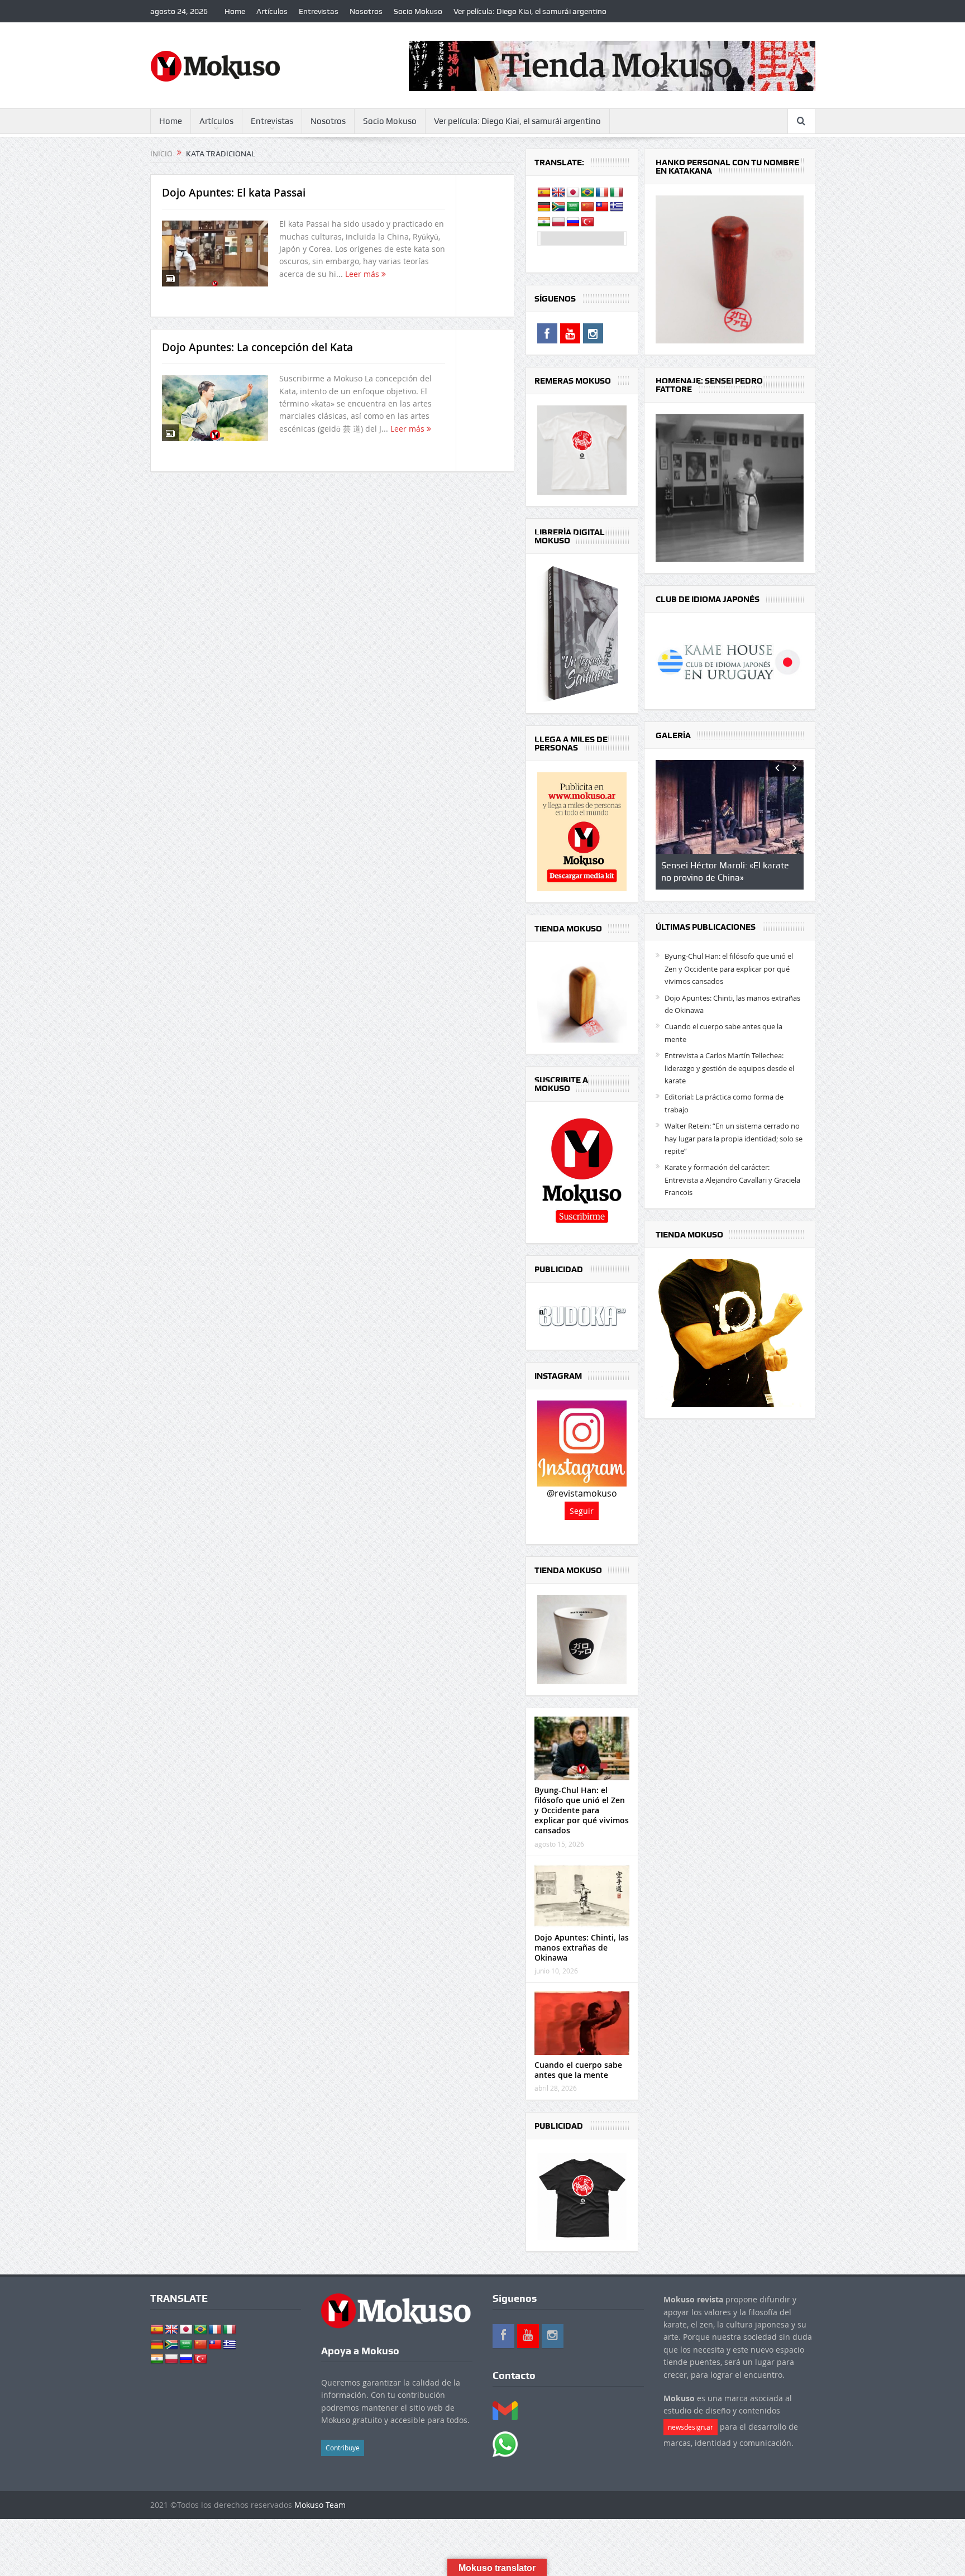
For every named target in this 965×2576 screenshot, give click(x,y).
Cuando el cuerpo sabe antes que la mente (578, 2070)
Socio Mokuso (418, 11)
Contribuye (343, 2448)
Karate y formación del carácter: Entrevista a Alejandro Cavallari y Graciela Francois (732, 1180)
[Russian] (573, 222)
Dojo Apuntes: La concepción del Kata (257, 347)
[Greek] (617, 207)
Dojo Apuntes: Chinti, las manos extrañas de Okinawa (582, 1947)
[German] (544, 207)
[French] (602, 193)
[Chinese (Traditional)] (602, 207)
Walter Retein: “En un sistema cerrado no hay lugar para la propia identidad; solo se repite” (734, 1138)
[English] (558, 193)
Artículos (272, 11)
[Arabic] (573, 207)
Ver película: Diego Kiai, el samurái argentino (530, 11)
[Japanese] (573, 193)
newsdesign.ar (691, 2427)
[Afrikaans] (558, 207)
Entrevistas (319, 11)
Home (235, 11)
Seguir (582, 1511)
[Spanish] (544, 193)
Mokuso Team (320, 2505)
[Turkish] (587, 222)
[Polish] (558, 222)
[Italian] (617, 193)
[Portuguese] (587, 193)
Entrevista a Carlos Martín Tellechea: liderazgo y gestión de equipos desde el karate (729, 1068)
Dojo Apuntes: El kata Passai (234, 193)
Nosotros (366, 11)
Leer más (363, 274)
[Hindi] (544, 222)
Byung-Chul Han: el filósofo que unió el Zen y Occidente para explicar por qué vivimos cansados (582, 1810)
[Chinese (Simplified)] (587, 207)
